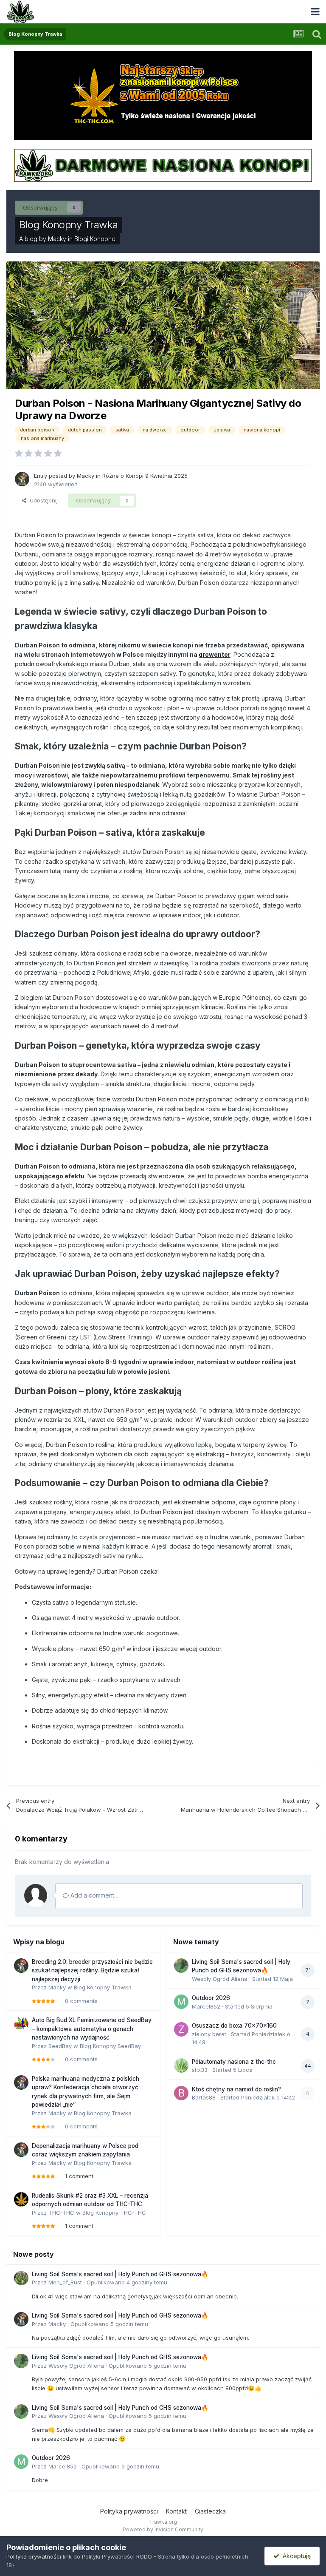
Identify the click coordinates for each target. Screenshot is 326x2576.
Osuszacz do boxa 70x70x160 (234, 2026)
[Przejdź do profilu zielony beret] (181, 2029)
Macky (57, 239)
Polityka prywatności (129, 2511)
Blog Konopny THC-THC (114, 2213)
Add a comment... (93, 1895)
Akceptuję (295, 2556)
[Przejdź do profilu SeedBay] (21, 2024)
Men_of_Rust (65, 2282)
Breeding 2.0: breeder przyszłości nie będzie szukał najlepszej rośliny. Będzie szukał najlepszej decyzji (92, 1970)
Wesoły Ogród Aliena (220, 1979)
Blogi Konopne (95, 239)
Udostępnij (42, 500)
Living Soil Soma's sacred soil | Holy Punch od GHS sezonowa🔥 (120, 2274)
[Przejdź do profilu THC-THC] (21, 2199)
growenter (215, 654)
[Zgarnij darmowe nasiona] (163, 165)
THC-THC (61, 2213)
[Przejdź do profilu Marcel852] (181, 2002)
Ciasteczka (210, 2511)
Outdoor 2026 (211, 1998)
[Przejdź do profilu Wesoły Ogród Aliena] (181, 1966)
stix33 (200, 2070)
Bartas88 (204, 2097)
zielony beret (209, 2034)
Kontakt (176, 2511)
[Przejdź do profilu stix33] (181, 2065)
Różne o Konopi (123, 476)
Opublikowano (127, 2282)
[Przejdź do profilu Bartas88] (181, 2093)
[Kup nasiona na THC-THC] (163, 95)
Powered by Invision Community (163, 2529)
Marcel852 (206, 2006)
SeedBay (60, 2046)
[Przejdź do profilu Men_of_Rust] (21, 2278)
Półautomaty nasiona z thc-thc (234, 2062)
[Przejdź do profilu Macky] (22, 479)
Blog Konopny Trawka (69, 225)
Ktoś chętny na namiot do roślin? (236, 2089)
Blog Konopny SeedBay (110, 2046)
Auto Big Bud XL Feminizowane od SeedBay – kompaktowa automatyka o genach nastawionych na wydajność (92, 2029)
